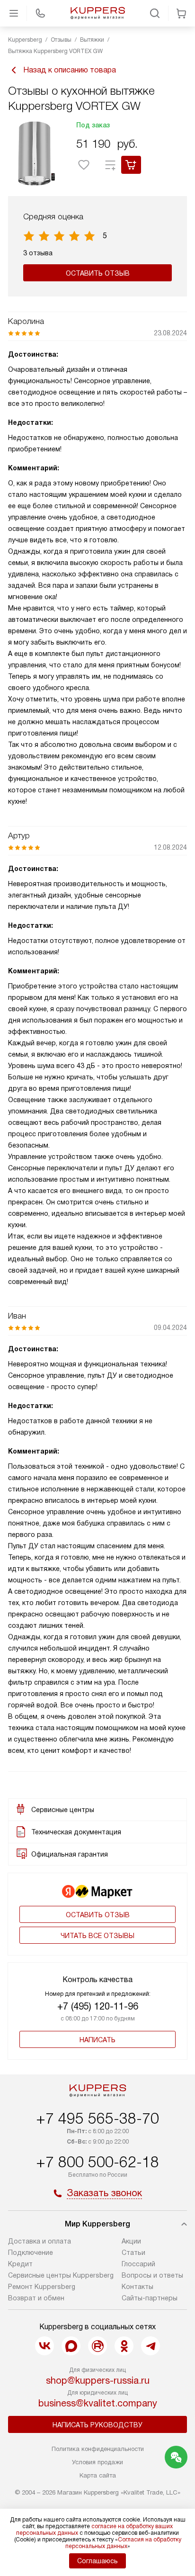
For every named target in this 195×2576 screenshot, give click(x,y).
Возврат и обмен (36, 2298)
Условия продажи (97, 2462)
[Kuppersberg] (97, 13)
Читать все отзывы (97, 1936)
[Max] (71, 2346)
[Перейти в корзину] (181, 13)
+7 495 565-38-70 (97, 2118)
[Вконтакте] (44, 2346)
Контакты (137, 2287)
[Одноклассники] (124, 2346)
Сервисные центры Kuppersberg (61, 2275)
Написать (97, 2040)
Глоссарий (138, 2264)
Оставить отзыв (98, 273)
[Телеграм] (151, 2346)
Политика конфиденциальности (98, 2449)
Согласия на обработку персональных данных (123, 2543)
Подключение (31, 2253)
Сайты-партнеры (150, 2298)
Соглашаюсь (97, 2561)
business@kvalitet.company (98, 2403)
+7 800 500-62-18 (97, 2162)
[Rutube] (97, 2346)
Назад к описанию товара (70, 70)
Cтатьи (133, 2253)
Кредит (20, 2264)
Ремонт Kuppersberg (42, 2287)
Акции (131, 2241)
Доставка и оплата (40, 2241)
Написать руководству (97, 2425)
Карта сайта (98, 2475)
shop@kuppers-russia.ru (98, 2380)
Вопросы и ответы (152, 2275)
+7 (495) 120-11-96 (98, 2006)
